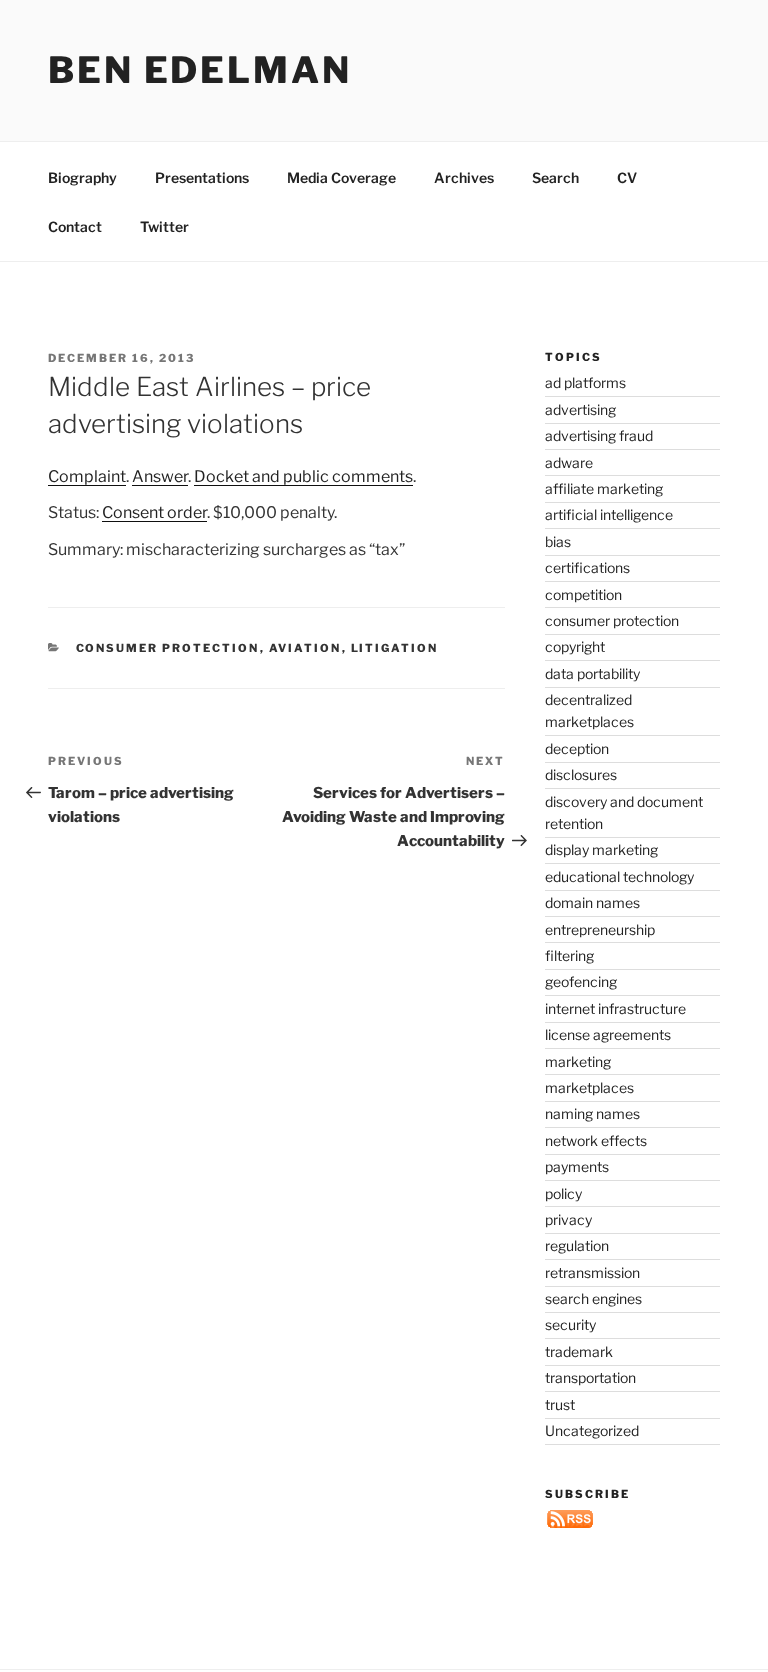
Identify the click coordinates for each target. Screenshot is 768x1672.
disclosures (581, 774)
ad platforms (585, 382)
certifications (587, 567)
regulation (577, 1245)
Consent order (154, 512)
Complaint (87, 476)
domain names (592, 902)
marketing (578, 1061)
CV (627, 177)
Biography (82, 177)
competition (583, 594)
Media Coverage (341, 177)
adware (569, 462)
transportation (590, 1377)
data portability (592, 673)
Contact (75, 226)
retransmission (592, 1272)
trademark (579, 1351)
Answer (160, 476)
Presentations (202, 177)
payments (577, 1166)
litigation (395, 648)
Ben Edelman (200, 70)
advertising (580, 409)
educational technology (619, 876)
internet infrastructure (615, 1008)
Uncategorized (592, 1430)
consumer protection (168, 648)
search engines (593, 1298)
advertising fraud (599, 435)
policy (563, 1193)
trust (560, 1404)
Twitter (164, 226)
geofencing (581, 981)
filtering (569, 955)
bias (558, 541)
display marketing (601, 849)
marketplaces (589, 1087)
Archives (464, 177)
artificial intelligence (609, 514)
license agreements (608, 1034)
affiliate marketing (604, 488)
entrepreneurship (600, 929)
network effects (596, 1140)
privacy (568, 1219)
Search (555, 177)
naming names (592, 1113)
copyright (575, 646)
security (570, 1324)
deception (577, 748)
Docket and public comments (303, 476)
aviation (305, 648)
